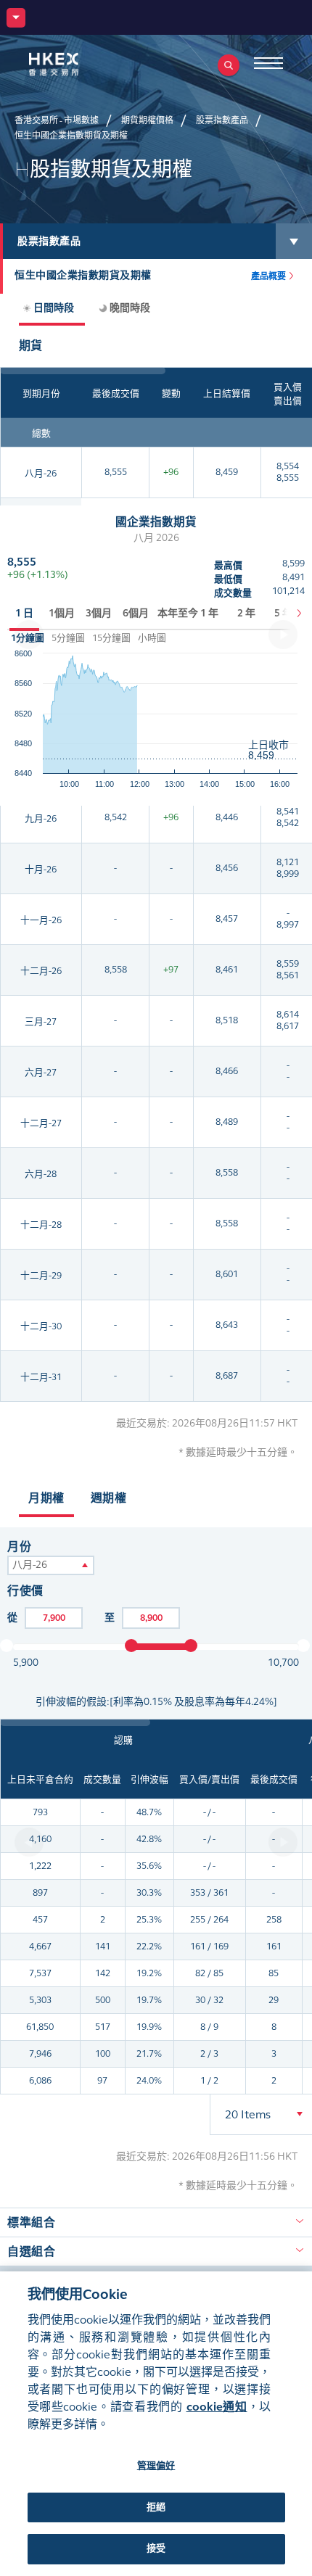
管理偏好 (156, 2466)
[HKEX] (76, 64)
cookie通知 (217, 2407)
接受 (156, 2548)
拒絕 (156, 2507)
